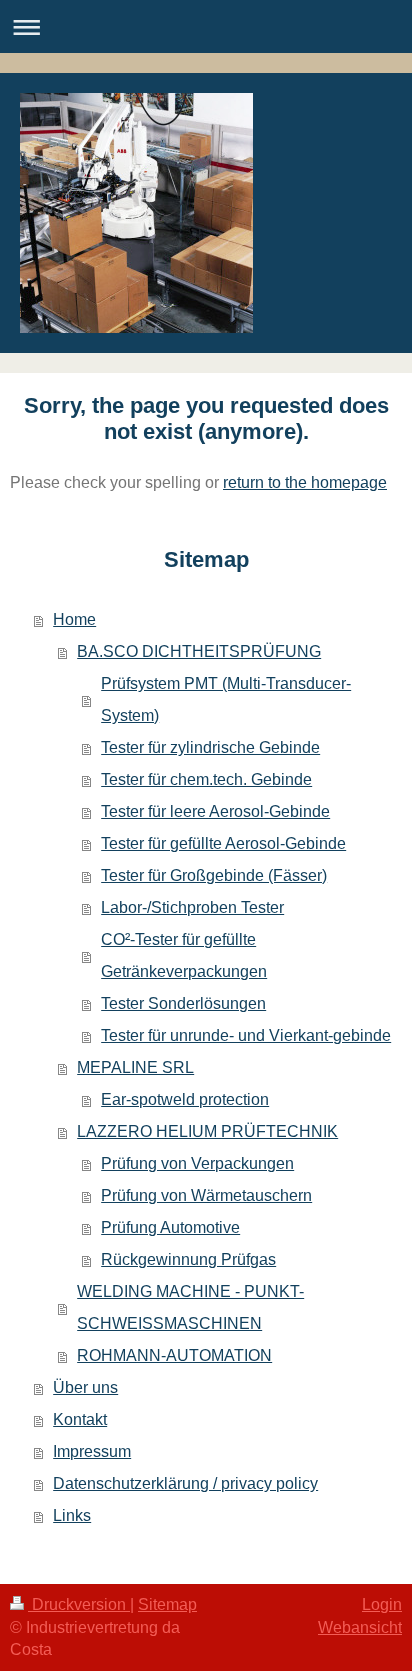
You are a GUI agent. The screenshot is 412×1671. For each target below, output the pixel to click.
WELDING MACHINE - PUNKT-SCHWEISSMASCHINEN (190, 1307)
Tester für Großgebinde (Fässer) (214, 875)
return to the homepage (305, 482)
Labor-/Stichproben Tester (192, 907)
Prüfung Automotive (170, 1227)
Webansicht (360, 1627)
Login (382, 1604)
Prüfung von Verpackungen (197, 1163)
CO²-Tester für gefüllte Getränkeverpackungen (184, 955)
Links (72, 1515)
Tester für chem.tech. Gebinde (206, 779)
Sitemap (167, 1604)
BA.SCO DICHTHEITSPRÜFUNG (199, 651)
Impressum (92, 1451)
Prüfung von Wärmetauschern (206, 1195)
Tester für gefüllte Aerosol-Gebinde (223, 843)
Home (74, 619)
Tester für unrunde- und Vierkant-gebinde (246, 1035)
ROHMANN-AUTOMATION (174, 1355)
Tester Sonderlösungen (183, 1003)
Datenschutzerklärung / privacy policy (185, 1483)
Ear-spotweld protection (185, 1099)
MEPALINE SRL (135, 1067)
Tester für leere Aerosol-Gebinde (215, 811)
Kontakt (80, 1419)
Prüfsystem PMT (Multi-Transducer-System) (226, 699)
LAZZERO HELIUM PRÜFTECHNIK (207, 1131)
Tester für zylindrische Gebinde (210, 747)
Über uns (85, 1387)
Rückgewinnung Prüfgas (188, 1259)
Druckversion (79, 1604)
